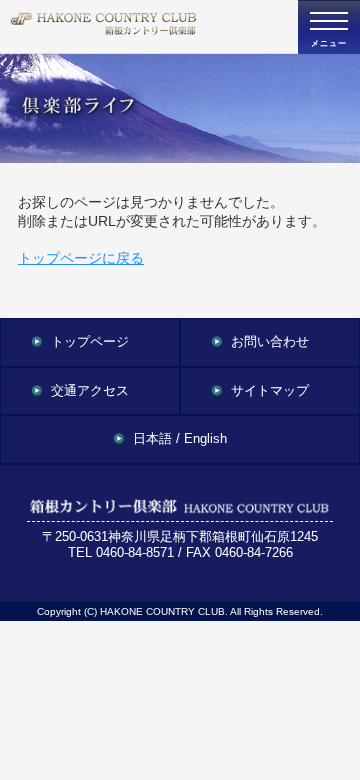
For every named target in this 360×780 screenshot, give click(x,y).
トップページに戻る (81, 258)
